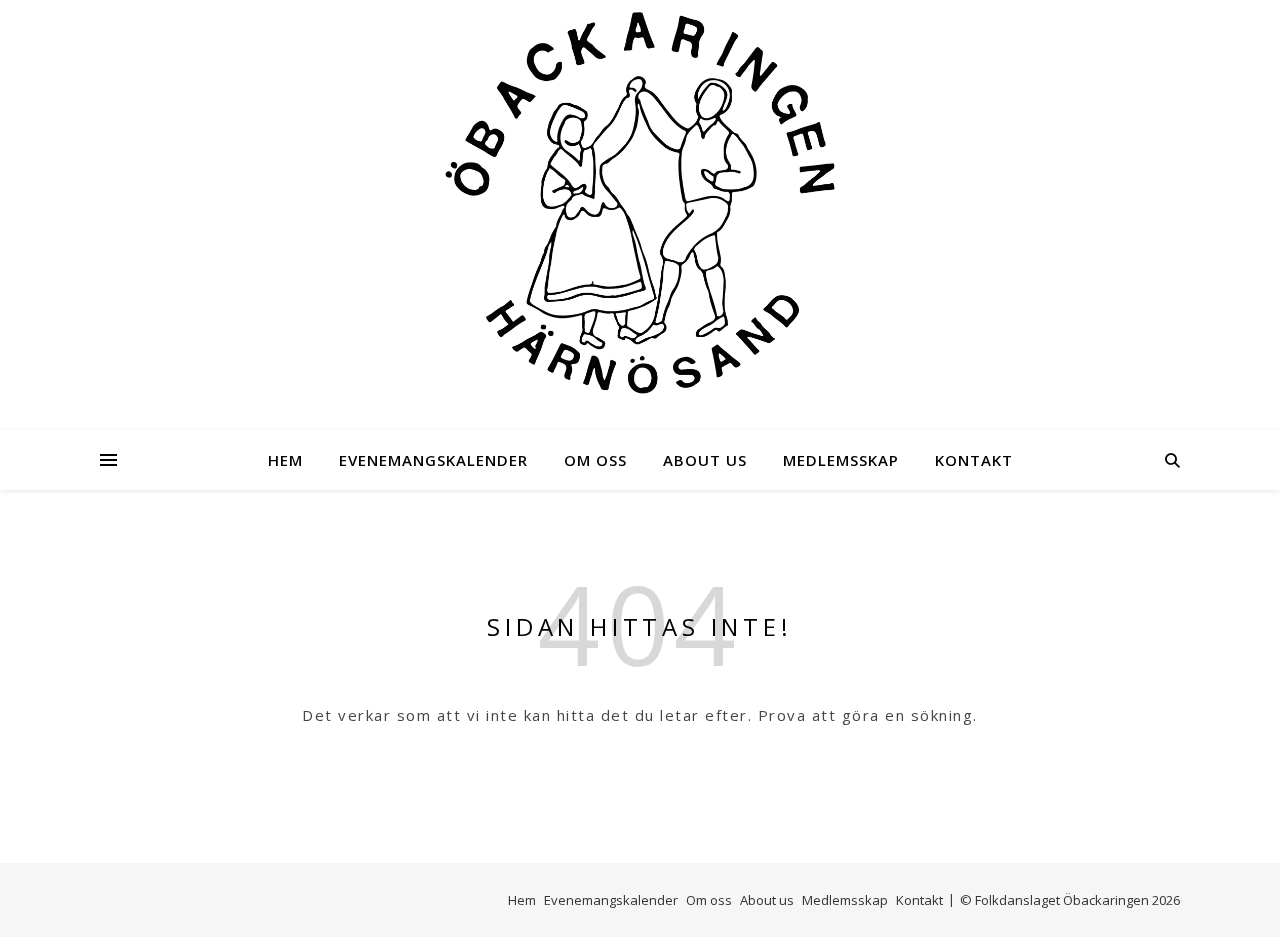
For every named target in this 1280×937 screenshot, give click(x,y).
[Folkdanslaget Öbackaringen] (640, 203)
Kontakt (974, 460)
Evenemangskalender (433, 460)
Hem (285, 460)
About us (705, 460)
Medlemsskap (841, 460)
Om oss (595, 460)
